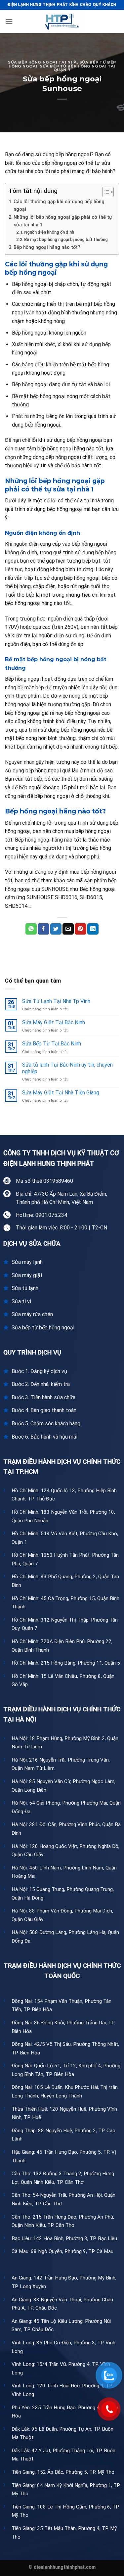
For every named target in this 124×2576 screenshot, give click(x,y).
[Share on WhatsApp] (31, 929)
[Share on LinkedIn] (93, 929)
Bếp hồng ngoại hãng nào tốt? (47, 247)
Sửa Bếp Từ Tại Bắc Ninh (52, 1044)
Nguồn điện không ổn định (49, 232)
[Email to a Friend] (68, 929)
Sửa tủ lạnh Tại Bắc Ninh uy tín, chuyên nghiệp (67, 1068)
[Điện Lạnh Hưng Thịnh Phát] (62, 22)
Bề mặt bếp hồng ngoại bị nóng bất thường (66, 239)
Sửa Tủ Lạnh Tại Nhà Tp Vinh (56, 1001)
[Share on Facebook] (43, 929)
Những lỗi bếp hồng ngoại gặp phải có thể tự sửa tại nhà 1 (63, 221)
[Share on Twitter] (56, 929)
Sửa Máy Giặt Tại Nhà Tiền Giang (61, 1093)
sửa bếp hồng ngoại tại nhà (42, 62)
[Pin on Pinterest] (80, 929)
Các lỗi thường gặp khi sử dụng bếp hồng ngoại (59, 206)
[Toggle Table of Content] (105, 192)
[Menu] (9, 21)
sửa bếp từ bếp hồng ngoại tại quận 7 (78, 68)
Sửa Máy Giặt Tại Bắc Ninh (54, 1022)
